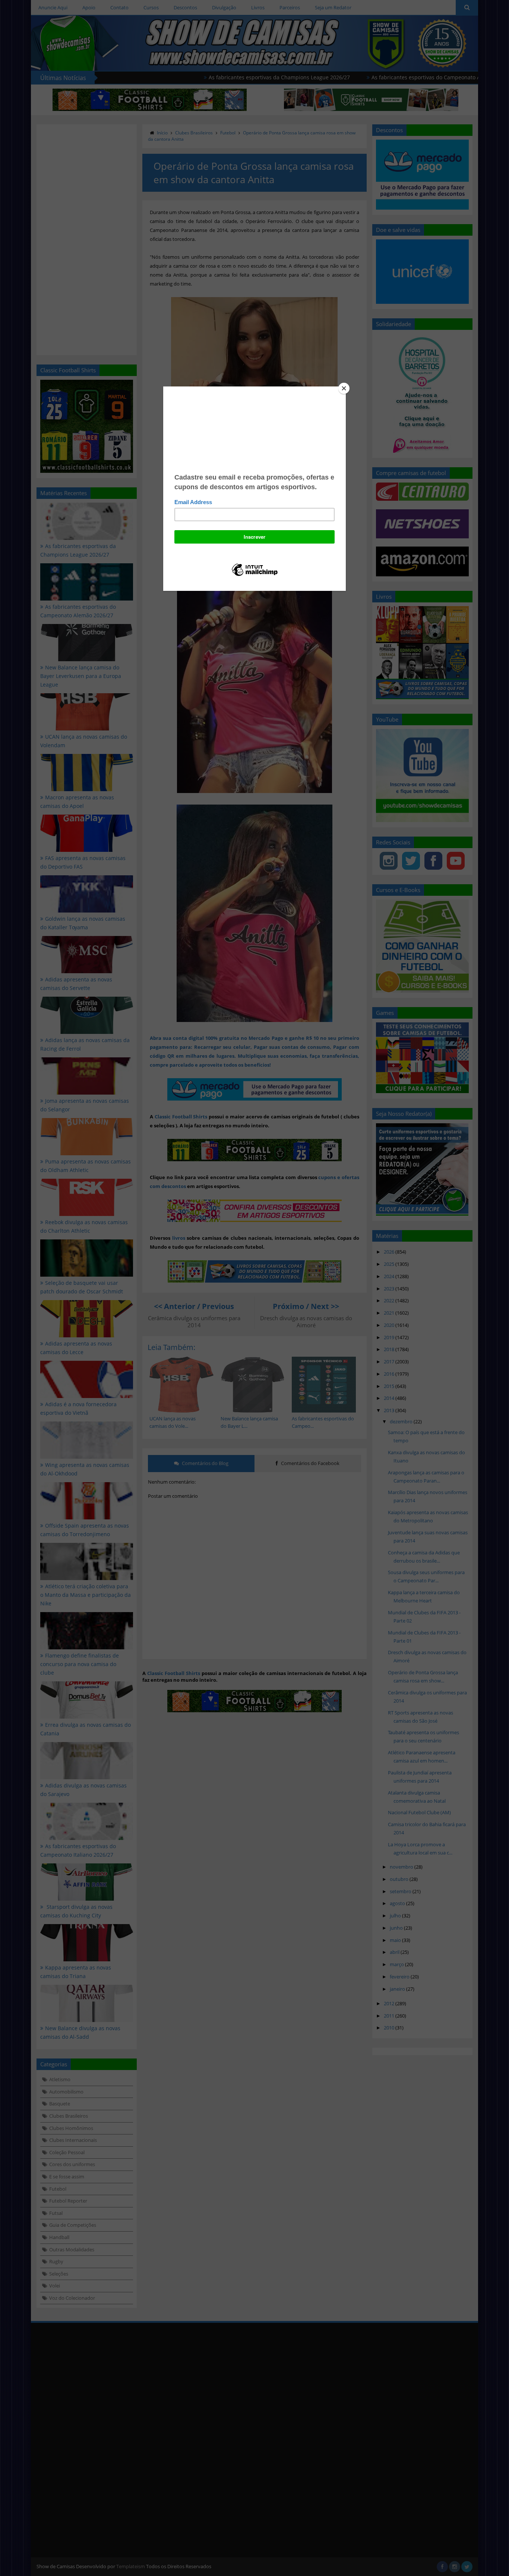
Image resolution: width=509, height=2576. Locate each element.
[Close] (344, 388)
